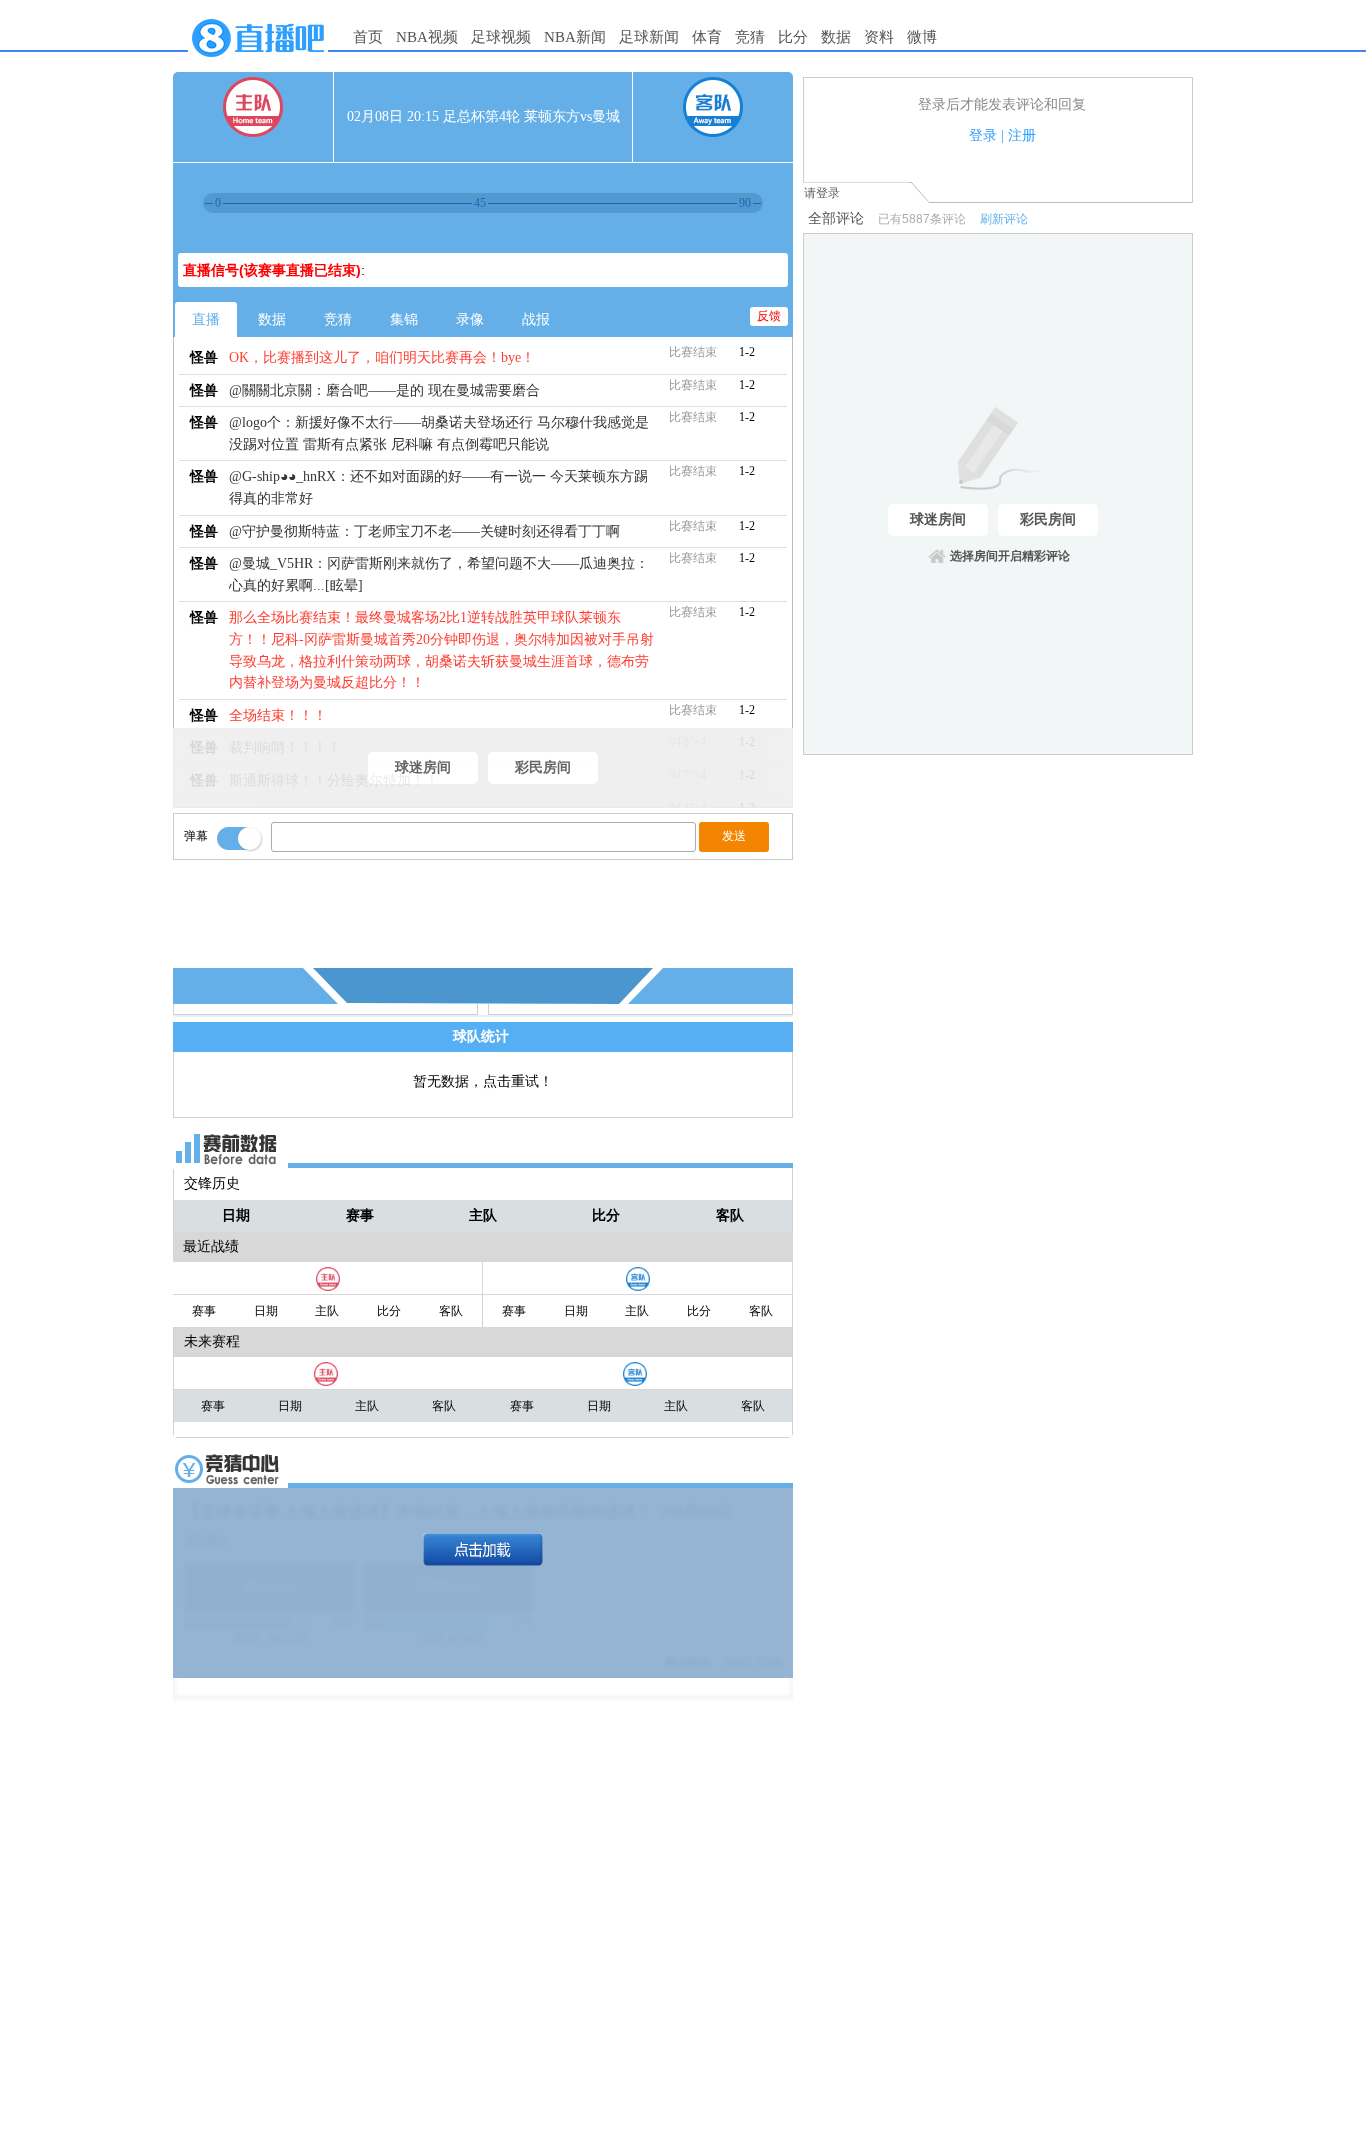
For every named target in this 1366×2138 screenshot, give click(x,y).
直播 (206, 319)
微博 (922, 37)
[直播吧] (258, 62)
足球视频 (501, 37)
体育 (707, 37)
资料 (879, 37)
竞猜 (750, 37)
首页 (368, 37)
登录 (983, 135)
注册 (1022, 135)
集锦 (404, 319)
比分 (793, 37)
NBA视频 (427, 37)
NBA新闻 (575, 37)
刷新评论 (1004, 219)
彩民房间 (543, 767)
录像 (470, 319)
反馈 (769, 316)
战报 (536, 319)
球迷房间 (423, 767)
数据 (836, 37)
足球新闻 (649, 37)
